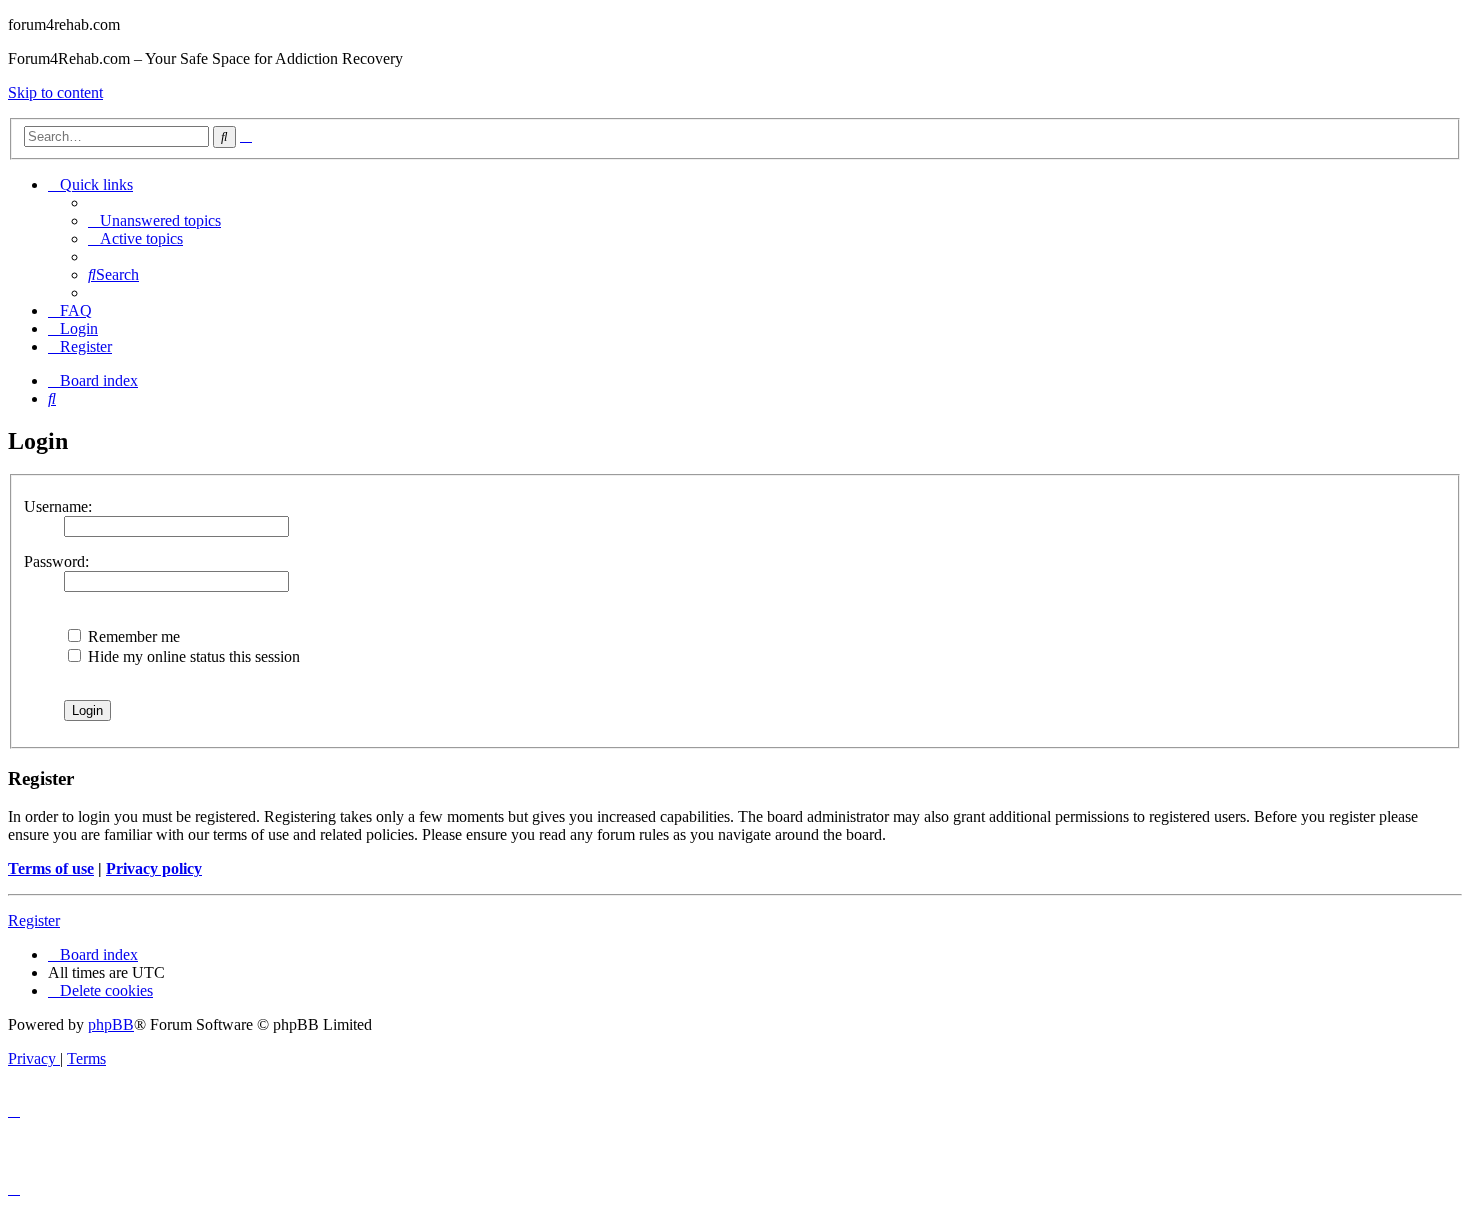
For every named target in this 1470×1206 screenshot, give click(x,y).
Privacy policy (154, 868)
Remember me (132, 636)
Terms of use (51, 868)
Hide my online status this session (192, 656)
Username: (58, 506)
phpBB (111, 1024)
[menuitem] (154, 220)
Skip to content (55, 92)
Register (34, 920)
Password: (56, 561)
